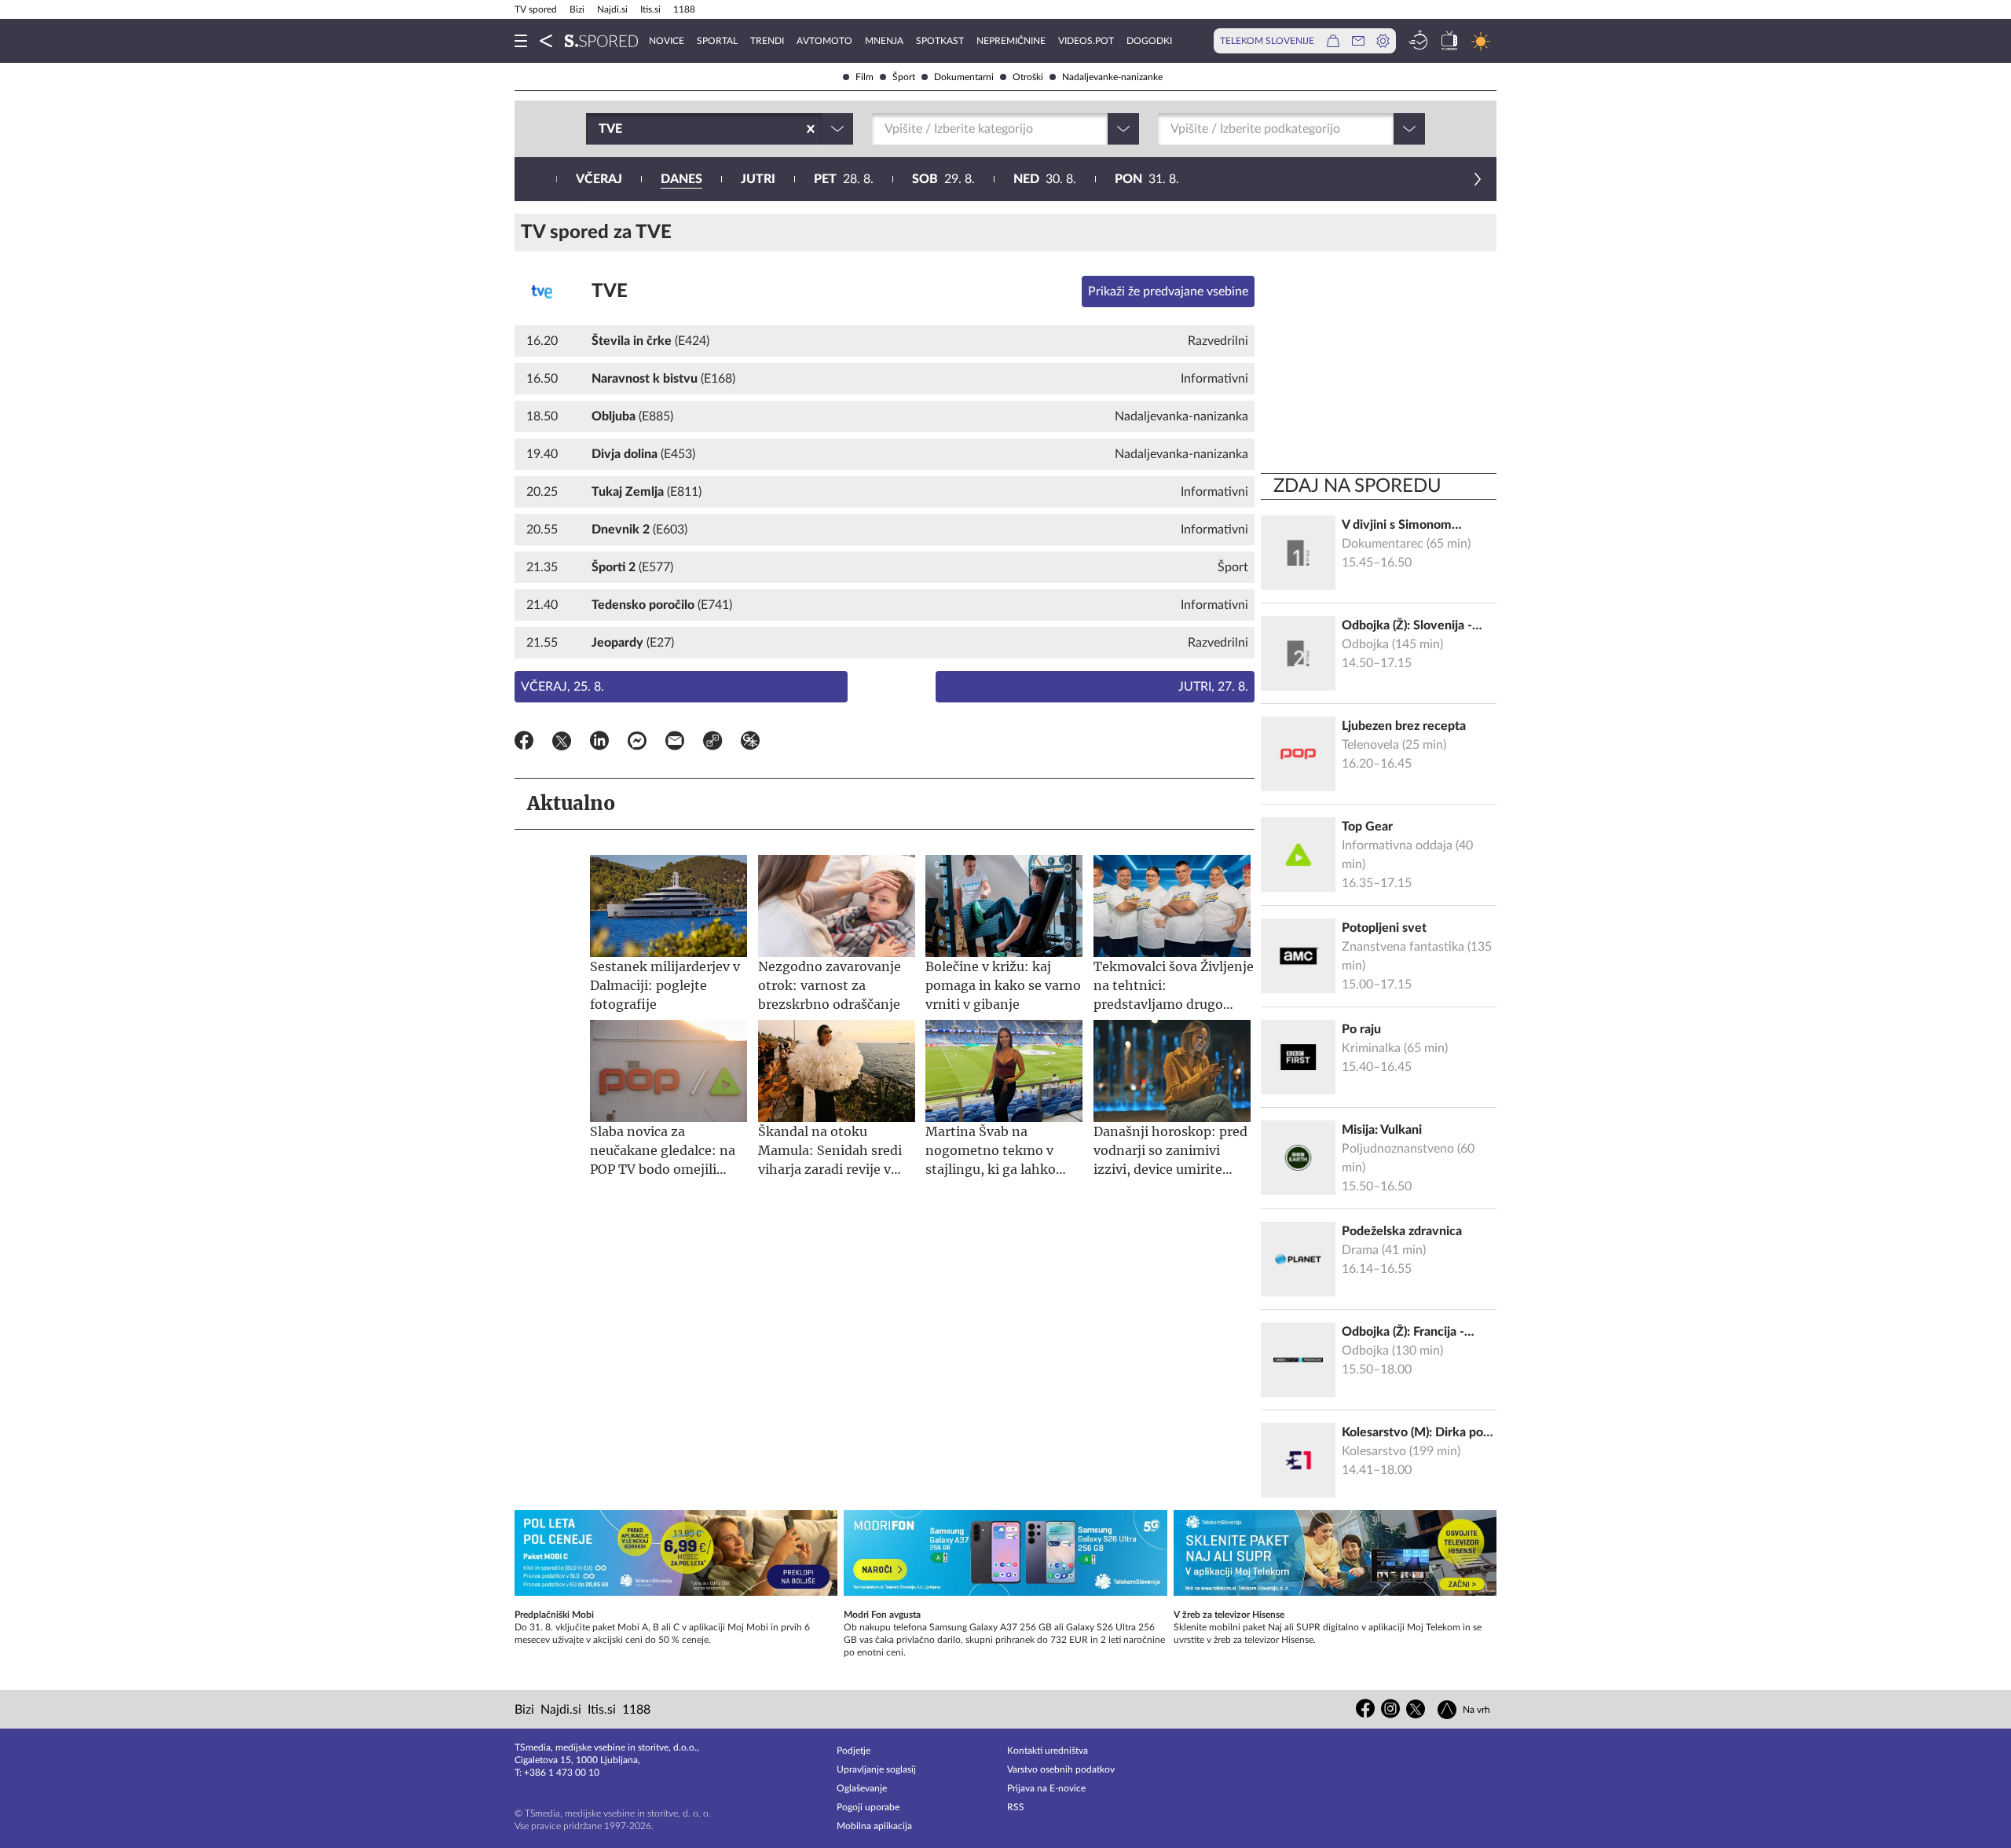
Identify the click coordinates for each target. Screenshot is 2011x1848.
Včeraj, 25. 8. (562, 687)
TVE (610, 291)
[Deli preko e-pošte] (675, 743)
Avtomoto (824, 41)
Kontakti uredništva (1048, 1751)
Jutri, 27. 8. (1213, 687)
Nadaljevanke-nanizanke (1112, 77)
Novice (667, 41)
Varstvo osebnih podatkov (1061, 1769)
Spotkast (940, 41)
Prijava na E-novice (1046, 1788)
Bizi (577, 9)
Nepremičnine (1011, 41)
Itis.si (650, 9)
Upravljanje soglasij (876, 1769)
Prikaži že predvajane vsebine (1168, 291)
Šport (904, 77)
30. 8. (1045, 179)
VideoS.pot (1086, 41)
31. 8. (1147, 179)
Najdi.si (612, 9)
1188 (684, 9)
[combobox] (600, 129)
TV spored (536, 9)
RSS (1016, 1807)
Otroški (1028, 77)
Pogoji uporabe (868, 1807)
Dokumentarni (964, 77)
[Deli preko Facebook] (524, 743)
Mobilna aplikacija (874, 1826)
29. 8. (943, 179)
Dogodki (1149, 41)
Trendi (767, 41)
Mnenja (884, 41)
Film (864, 77)
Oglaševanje (862, 1788)
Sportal (717, 41)
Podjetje (853, 1751)
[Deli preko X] (562, 743)
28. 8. (844, 179)
